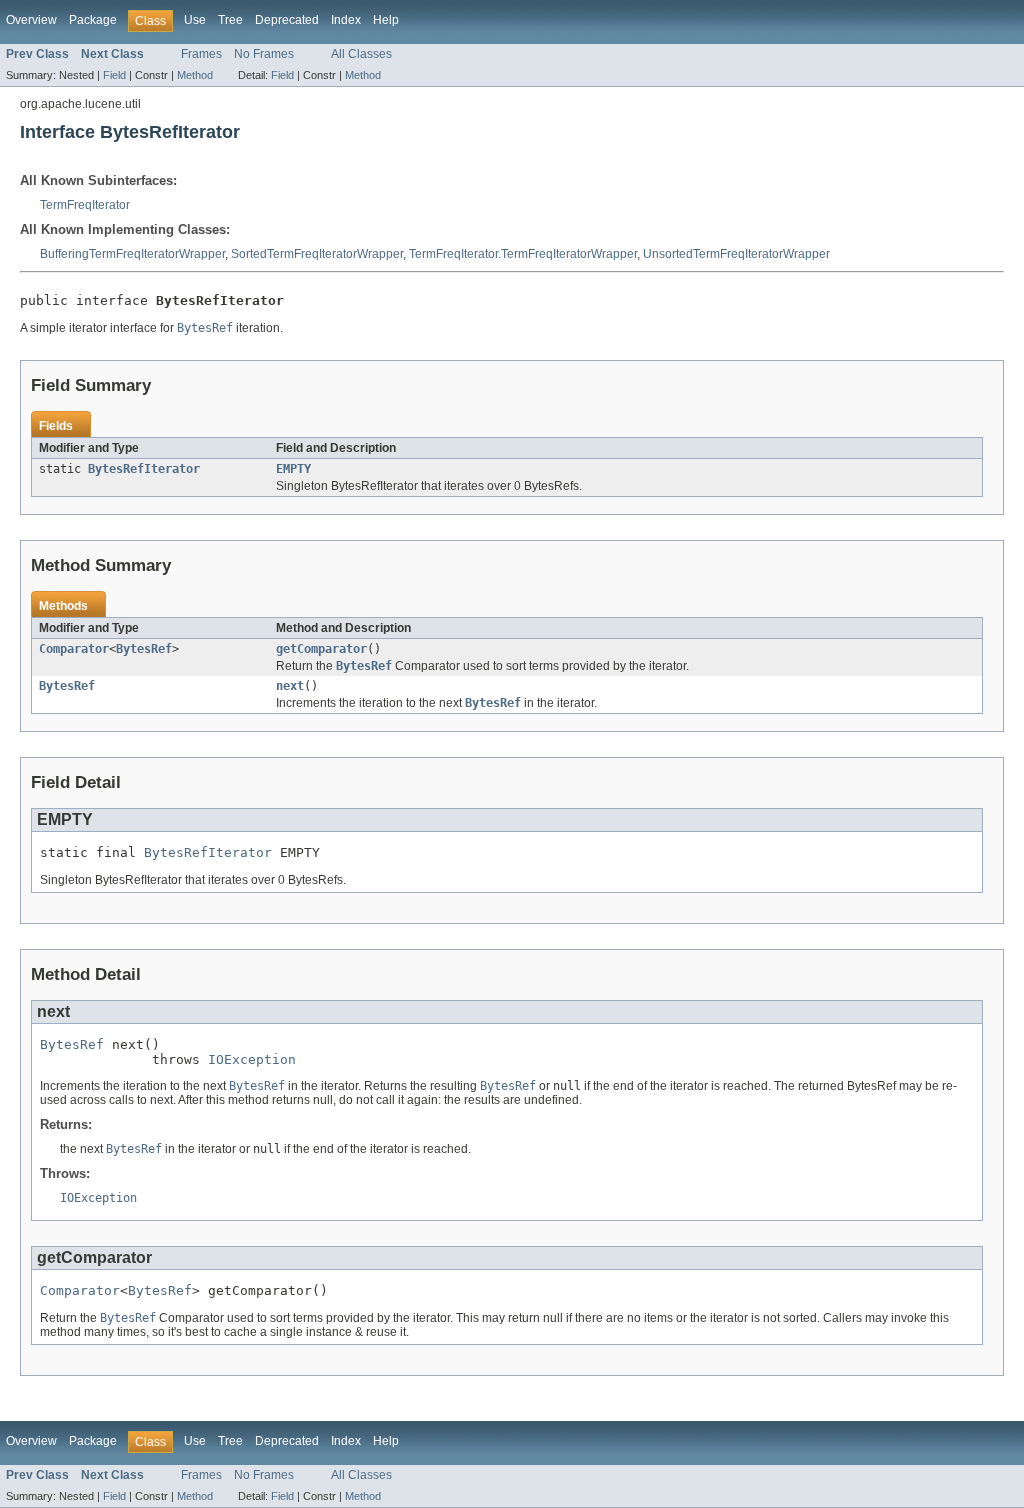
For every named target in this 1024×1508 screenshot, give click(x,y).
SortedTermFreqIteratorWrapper (317, 254)
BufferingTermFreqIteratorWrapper (132, 254)
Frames (201, 54)
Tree (230, 20)
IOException (252, 1059)
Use (195, 20)
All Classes (361, 54)
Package (93, 20)
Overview (31, 20)
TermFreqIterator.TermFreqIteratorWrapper (523, 254)
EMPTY (293, 469)
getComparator (321, 649)
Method (195, 75)
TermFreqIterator (85, 205)
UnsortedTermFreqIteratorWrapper (736, 254)
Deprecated (287, 20)
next (290, 686)
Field (114, 75)
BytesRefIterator (144, 469)
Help (386, 20)
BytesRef (144, 649)
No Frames (264, 54)
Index (346, 20)
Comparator (74, 649)
